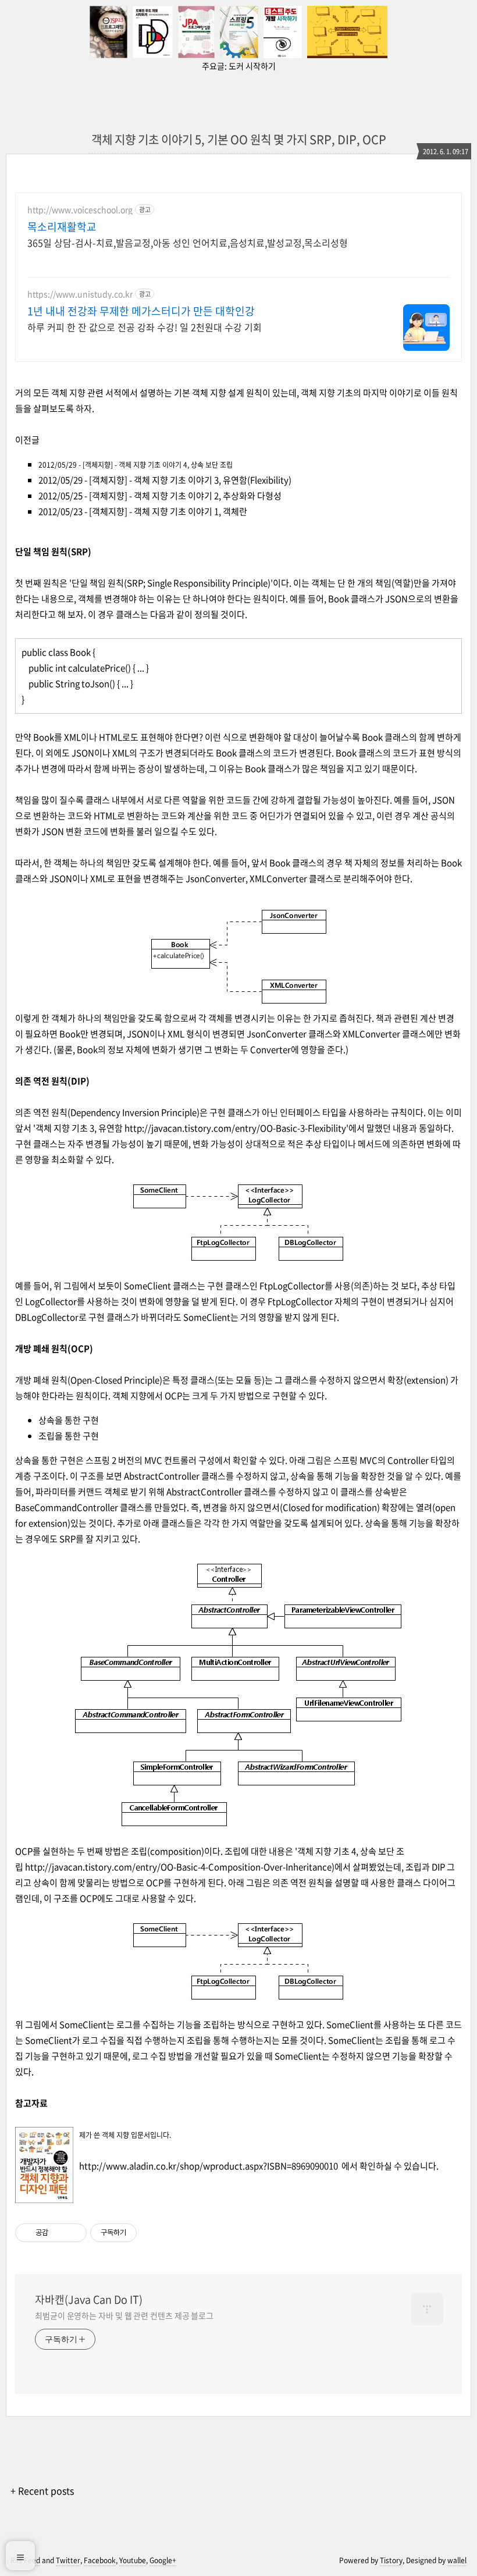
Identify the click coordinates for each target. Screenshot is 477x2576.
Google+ (163, 2560)
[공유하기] (59, 2233)
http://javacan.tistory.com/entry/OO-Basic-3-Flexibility (235, 1128)
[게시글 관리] (74, 2233)
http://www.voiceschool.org (80, 210)
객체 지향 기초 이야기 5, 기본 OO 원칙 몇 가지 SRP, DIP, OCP (239, 139)
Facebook (100, 2560)
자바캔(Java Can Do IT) (89, 2300)
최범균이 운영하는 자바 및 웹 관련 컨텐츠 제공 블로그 (124, 2315)
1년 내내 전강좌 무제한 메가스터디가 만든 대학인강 (141, 311)
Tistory (391, 2560)
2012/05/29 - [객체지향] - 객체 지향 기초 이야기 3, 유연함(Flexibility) (165, 480)
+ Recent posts (42, 2490)
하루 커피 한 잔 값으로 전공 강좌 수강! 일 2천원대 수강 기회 (145, 327)
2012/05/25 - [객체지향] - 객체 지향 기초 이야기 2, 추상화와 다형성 (160, 496)
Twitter (68, 2560)
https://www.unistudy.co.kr (80, 294)
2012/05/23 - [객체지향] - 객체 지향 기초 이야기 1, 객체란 (143, 511)
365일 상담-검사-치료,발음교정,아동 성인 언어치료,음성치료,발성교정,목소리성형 (188, 242)
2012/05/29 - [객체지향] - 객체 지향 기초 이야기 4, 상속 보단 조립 (136, 465)
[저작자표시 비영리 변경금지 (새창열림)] (152, 2233)
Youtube (133, 2560)
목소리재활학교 (62, 227)
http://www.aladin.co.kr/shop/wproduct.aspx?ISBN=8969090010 (209, 2166)
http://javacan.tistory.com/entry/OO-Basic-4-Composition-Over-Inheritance (178, 1867)
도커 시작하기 (252, 66)
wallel (457, 2560)
